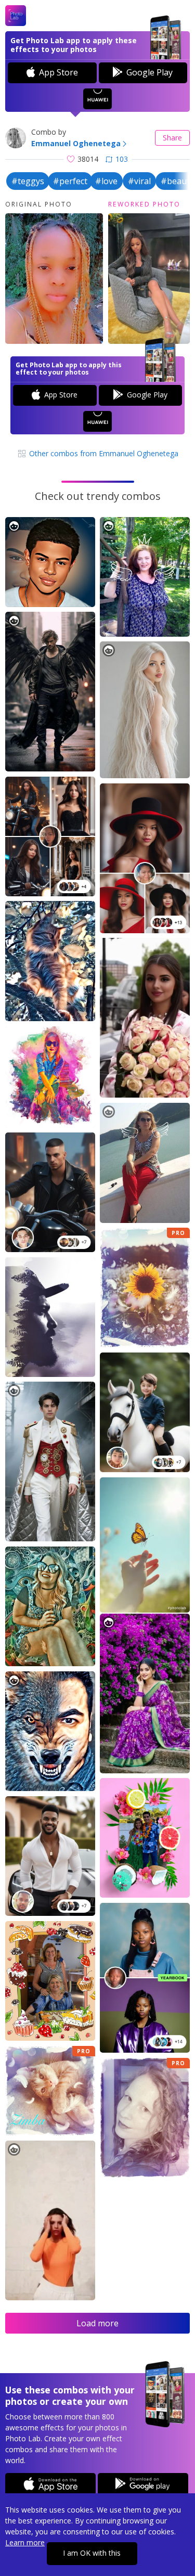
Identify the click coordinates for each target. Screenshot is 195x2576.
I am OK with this (92, 2553)
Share (172, 138)
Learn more (25, 2542)
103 (122, 159)
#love (106, 181)
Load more (97, 2323)
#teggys (28, 181)
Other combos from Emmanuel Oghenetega (103, 453)
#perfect (70, 181)
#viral (139, 181)
